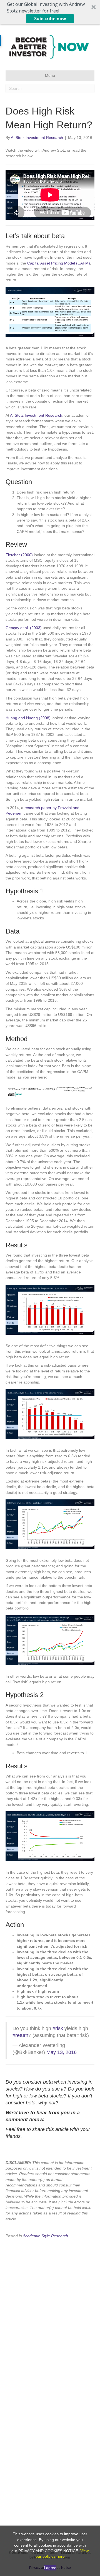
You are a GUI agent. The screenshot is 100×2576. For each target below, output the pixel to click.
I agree (50, 2568)
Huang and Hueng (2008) (28, 718)
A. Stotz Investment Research (36, 415)
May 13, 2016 (62, 2052)
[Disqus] (50, 2314)
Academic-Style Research (45, 2236)
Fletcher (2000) (19, 555)
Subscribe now (50, 19)
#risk (58, 2028)
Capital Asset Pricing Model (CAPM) (59, 263)
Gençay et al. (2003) (24, 628)
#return (20, 2035)
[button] (50, 12)
